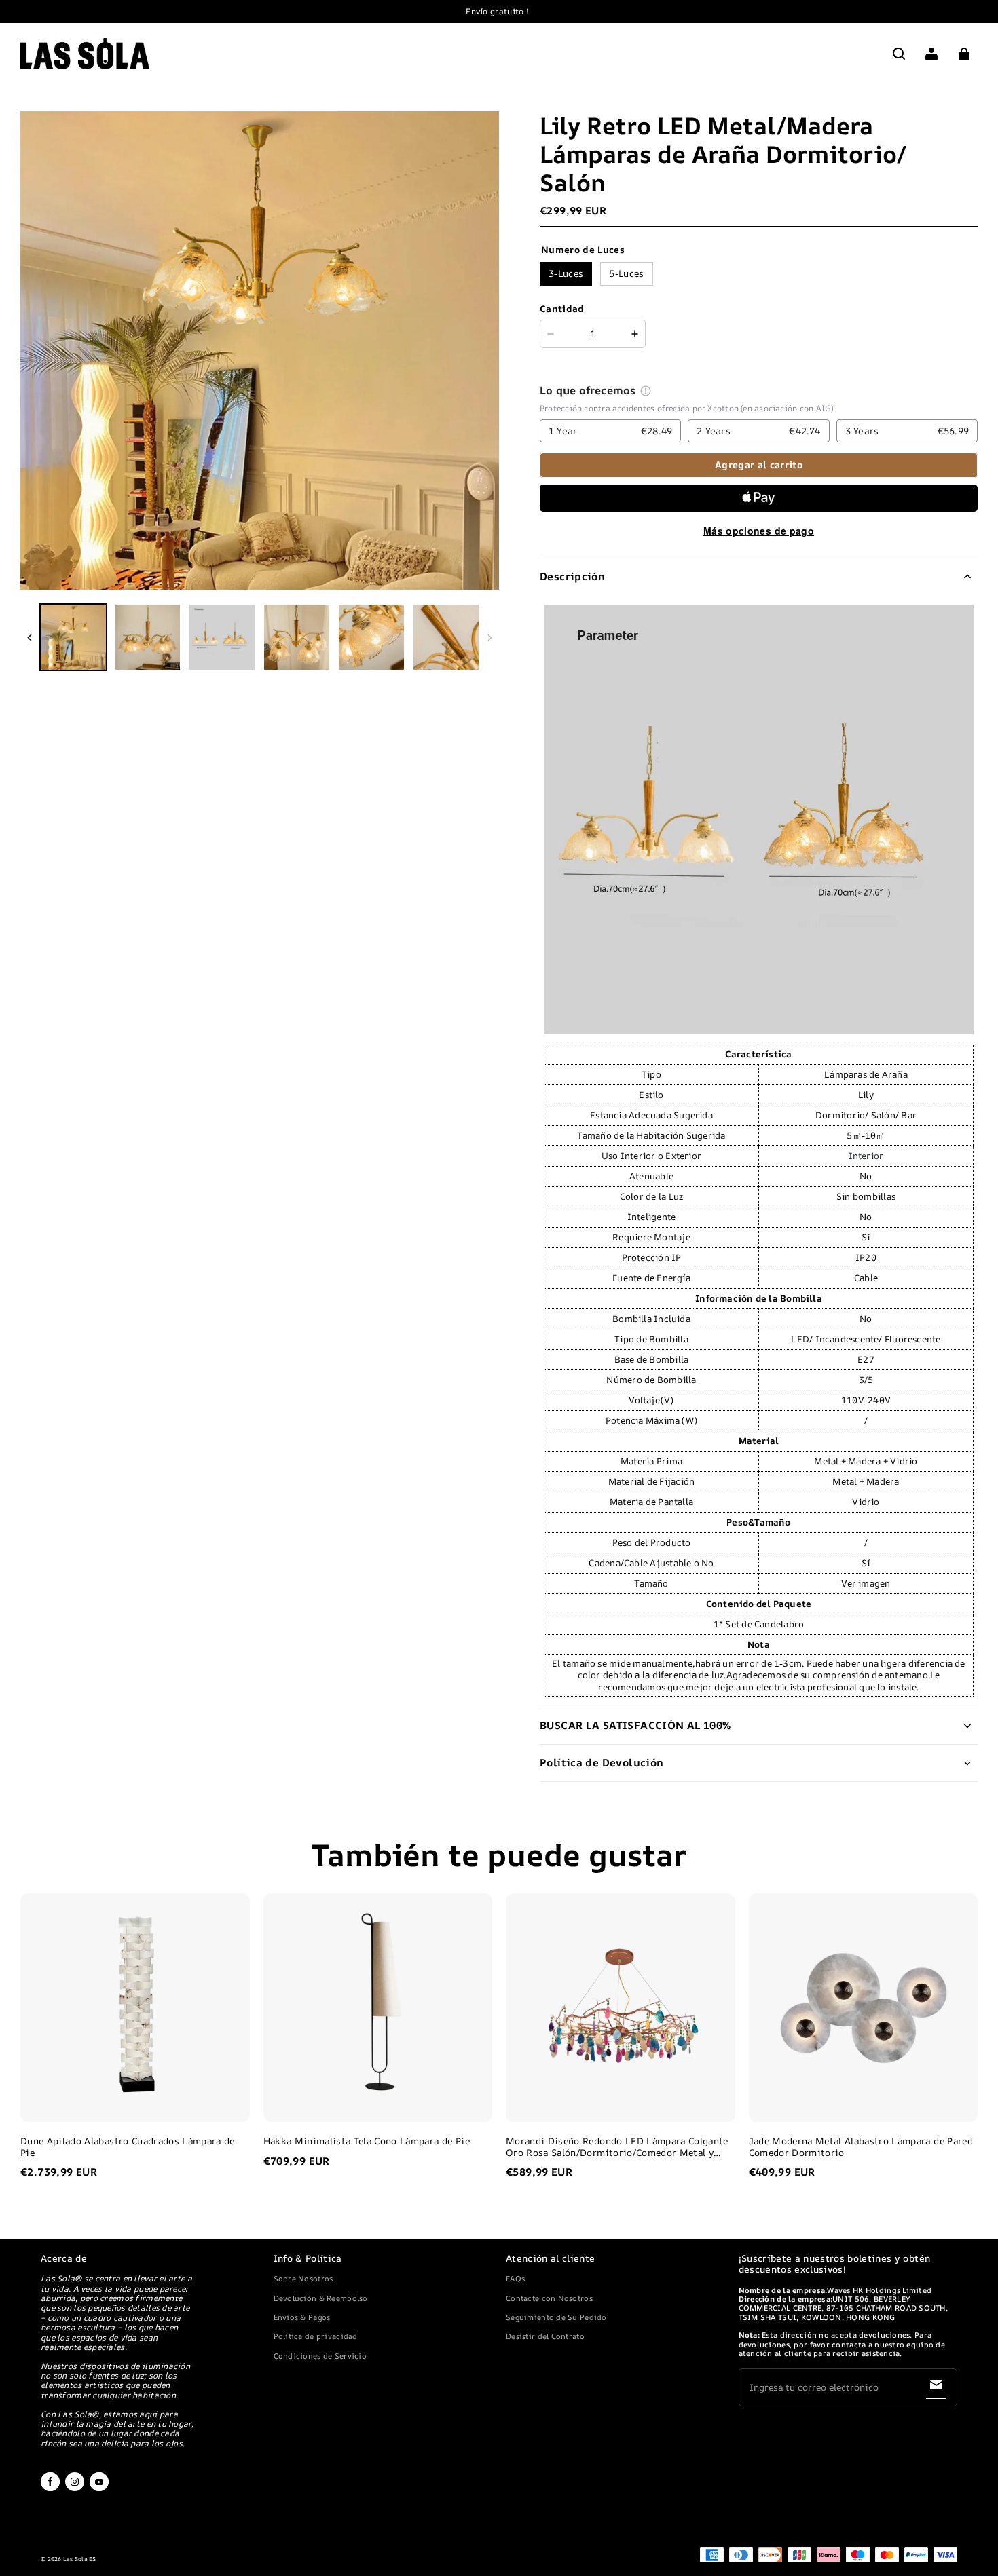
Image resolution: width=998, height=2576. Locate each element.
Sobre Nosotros (303, 2278)
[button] (899, 54)
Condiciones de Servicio (320, 2356)
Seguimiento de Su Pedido (556, 2317)
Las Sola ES (80, 2559)
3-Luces (566, 273)
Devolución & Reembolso (321, 2298)
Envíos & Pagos (302, 2317)
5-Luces (626, 273)
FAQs (515, 2278)
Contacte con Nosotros (549, 2298)
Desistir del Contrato (545, 2336)
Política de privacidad (316, 2336)
